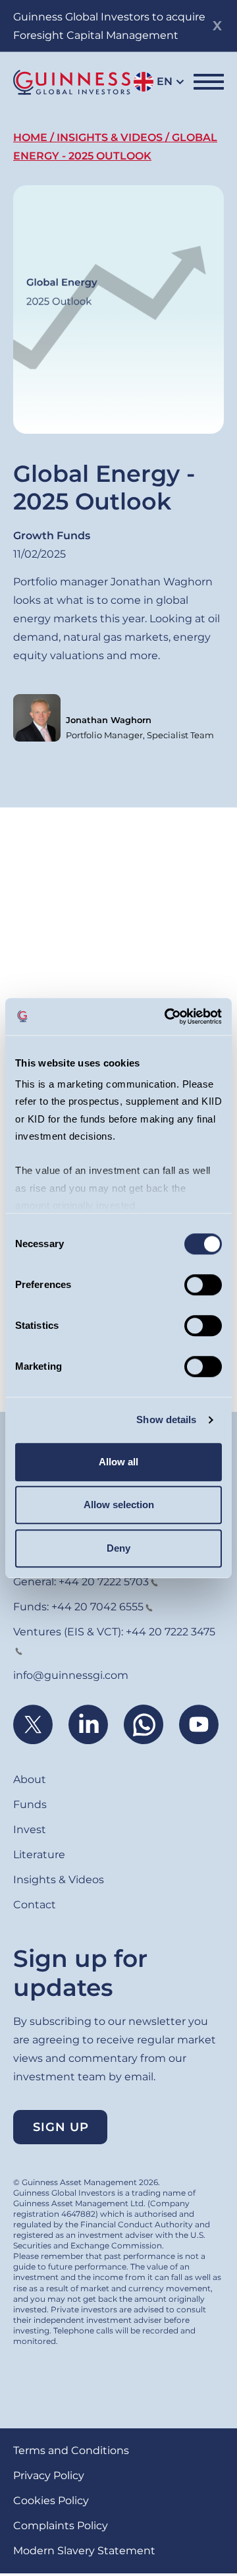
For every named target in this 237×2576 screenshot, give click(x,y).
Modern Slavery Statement (84, 2551)
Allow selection (119, 1505)
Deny (118, 1548)
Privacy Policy (49, 2475)
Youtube (199, 1724)
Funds (30, 1804)
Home (30, 137)
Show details (166, 1420)
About (30, 1779)
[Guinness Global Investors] (72, 82)
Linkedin (88, 1724)
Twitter (33, 1724)
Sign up (61, 2127)
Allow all (118, 1462)
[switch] (203, 1285)
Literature (39, 1855)
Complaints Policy (61, 2526)
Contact (35, 1905)
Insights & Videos (110, 137)
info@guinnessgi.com (71, 1675)
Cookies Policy (51, 2501)
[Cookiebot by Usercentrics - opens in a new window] (167, 1016)
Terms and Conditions (71, 2450)
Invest (30, 1830)
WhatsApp (144, 1724)
